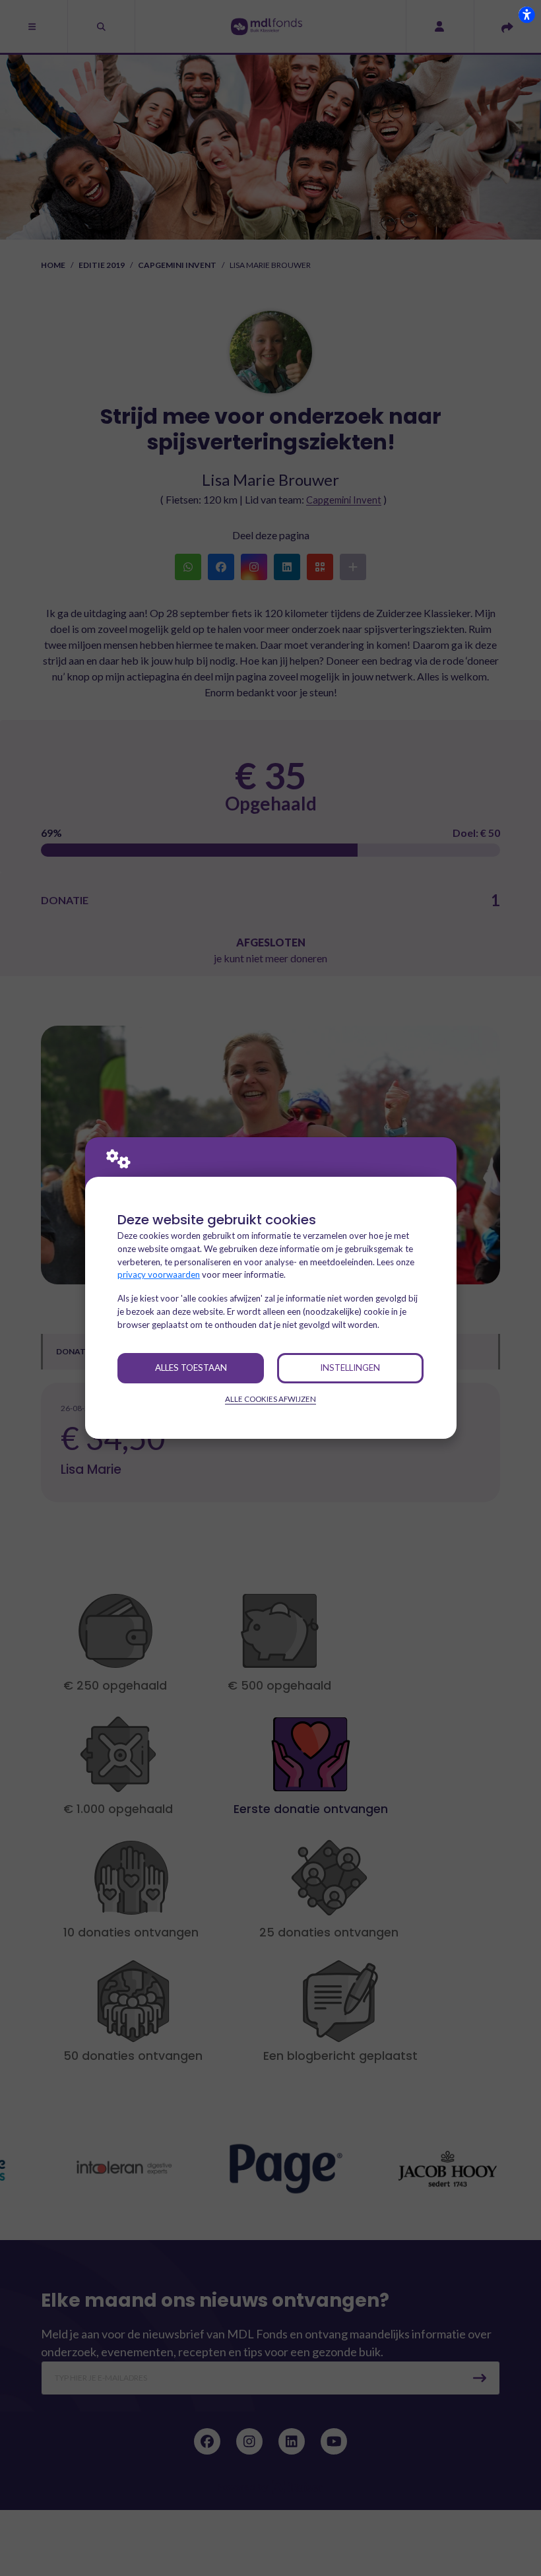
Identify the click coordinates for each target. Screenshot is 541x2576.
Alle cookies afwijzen (270, 1399)
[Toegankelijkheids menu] (526, 15)
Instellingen (350, 1368)
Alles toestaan (191, 1368)
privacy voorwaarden (159, 1274)
